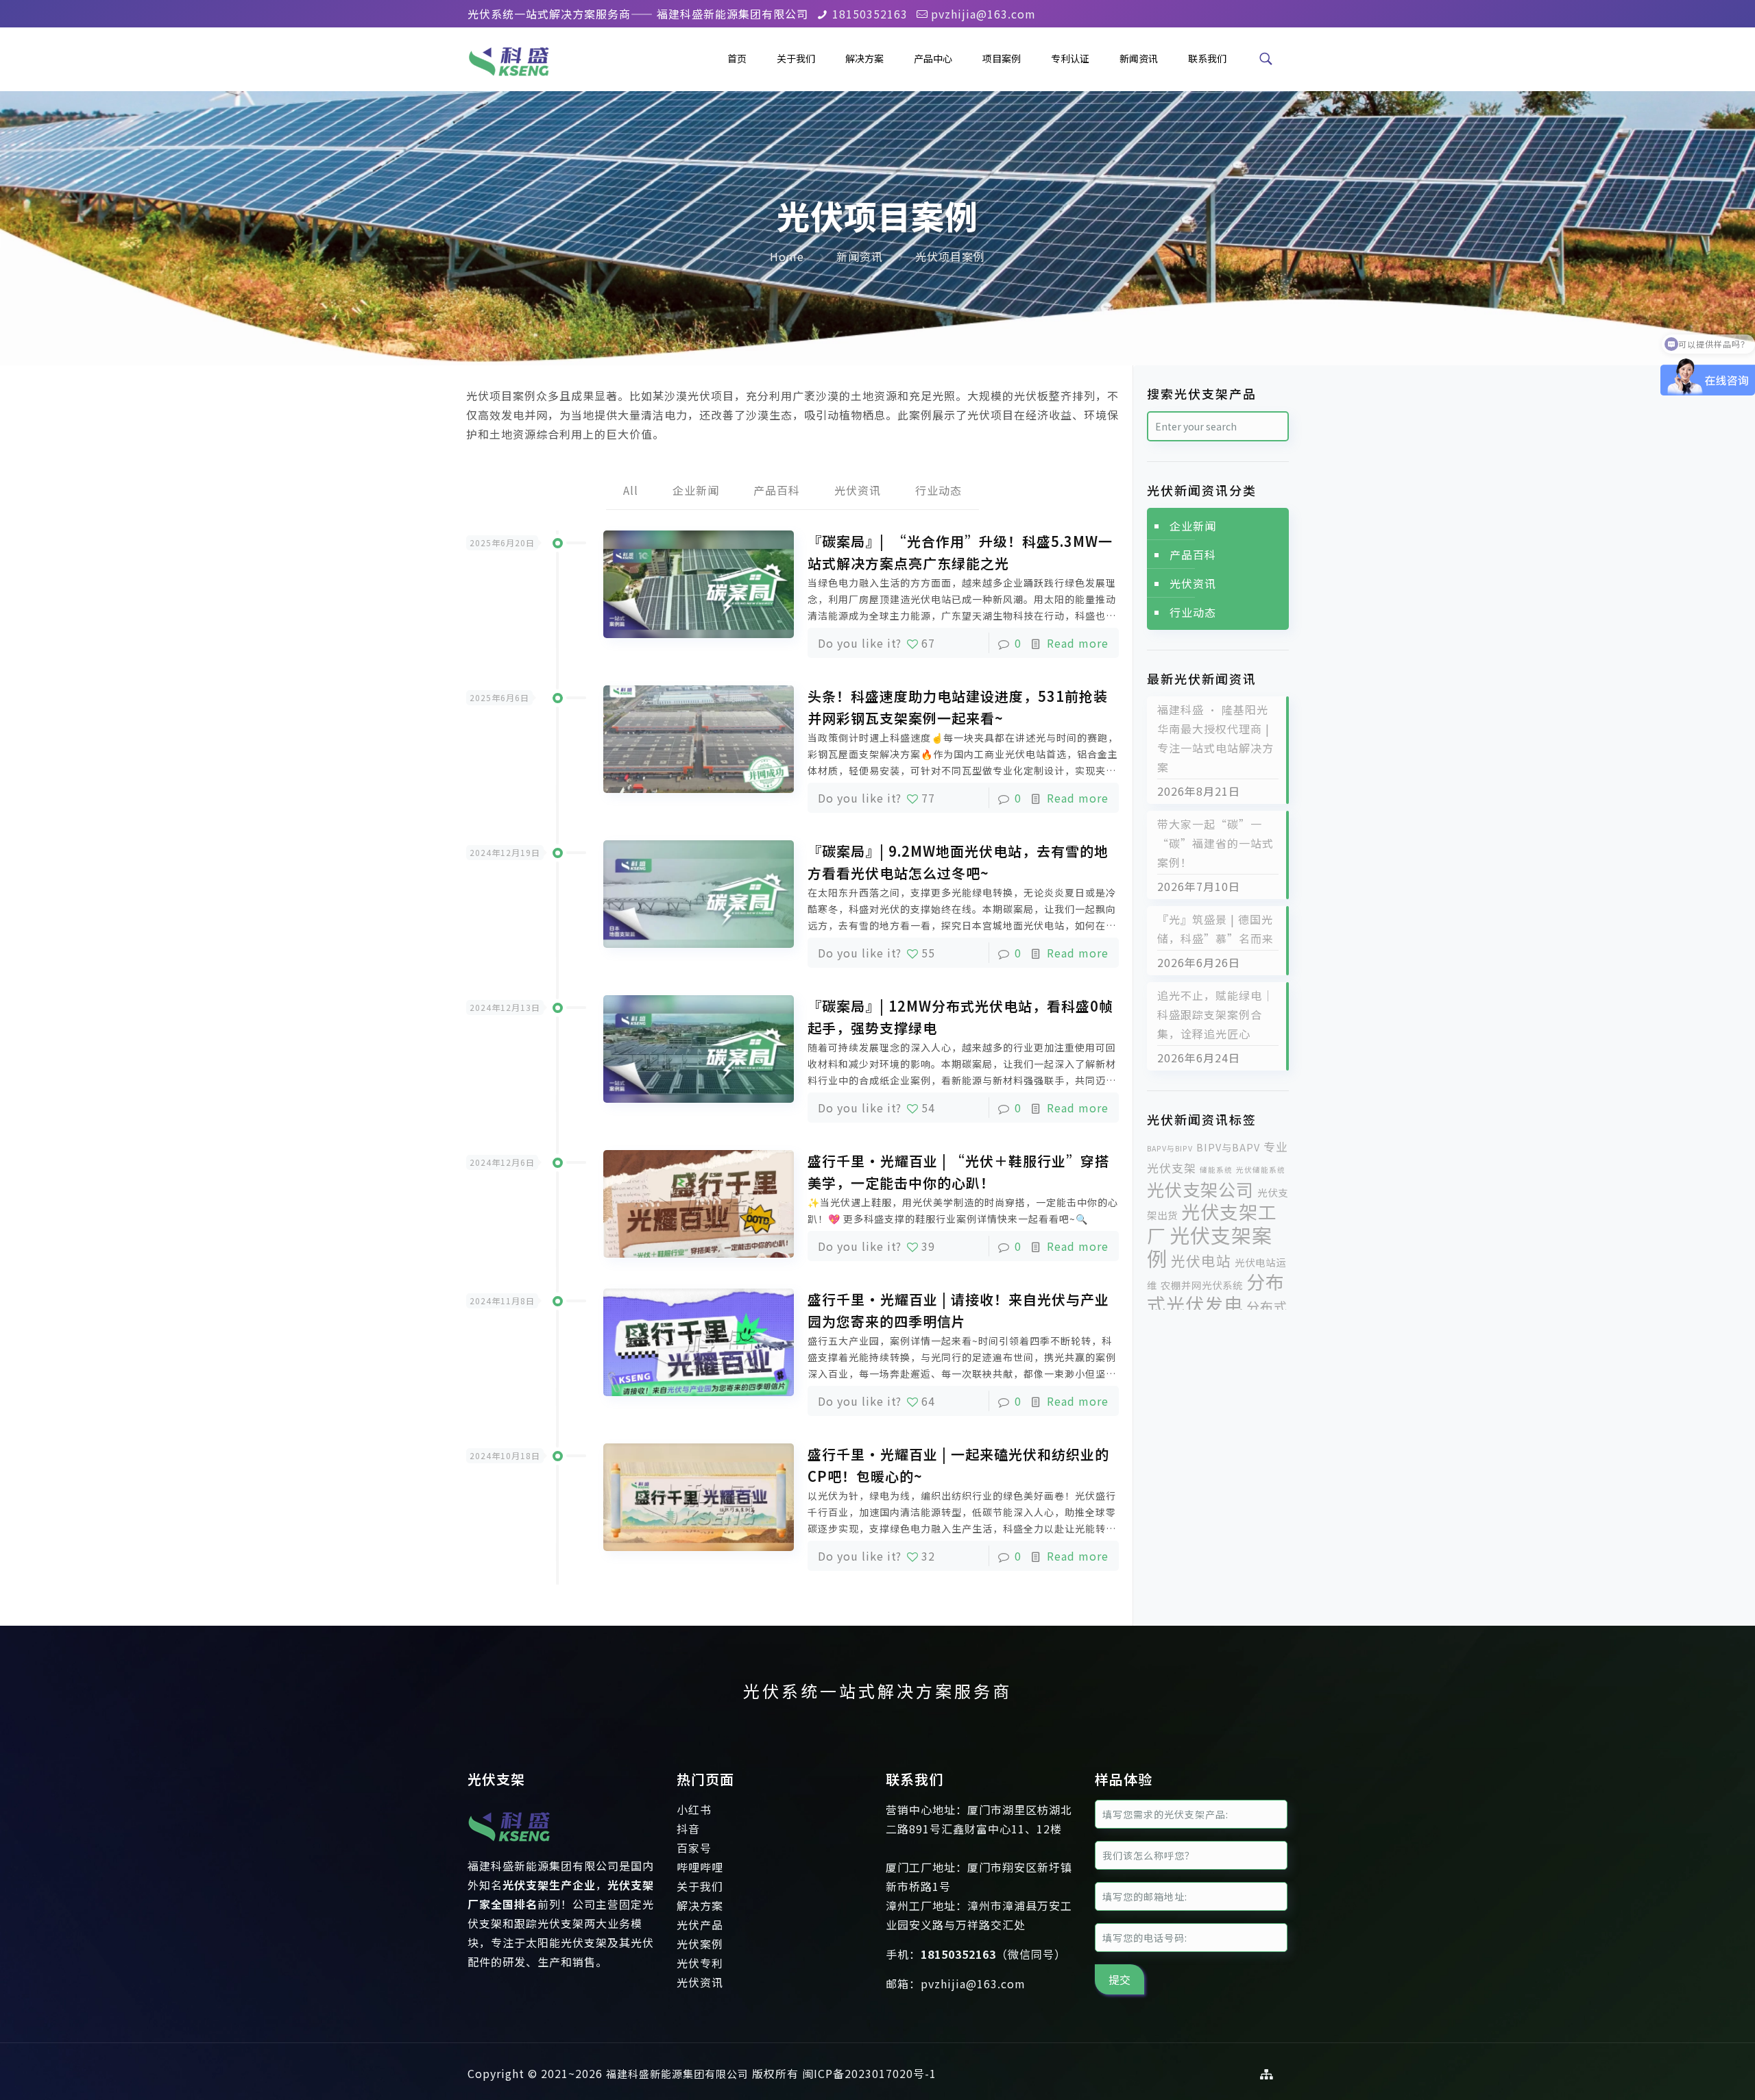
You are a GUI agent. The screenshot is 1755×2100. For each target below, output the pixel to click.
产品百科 (777, 490)
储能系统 (1216, 1170)
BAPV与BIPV (1170, 1148)
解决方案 (700, 1905)
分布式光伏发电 (1216, 1293)
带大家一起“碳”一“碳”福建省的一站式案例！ (1215, 843)
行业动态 (939, 490)
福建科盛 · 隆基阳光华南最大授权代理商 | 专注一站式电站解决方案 (1215, 738)
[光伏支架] (509, 1846)
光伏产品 (700, 1925)
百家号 (694, 1848)
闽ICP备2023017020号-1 (869, 2073)
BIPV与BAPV (1228, 1147)
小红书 (694, 1809)
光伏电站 (1201, 1260)
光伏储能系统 (1261, 1170)
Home (787, 256)
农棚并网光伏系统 (1202, 1285)
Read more (1078, 643)
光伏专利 (700, 1963)
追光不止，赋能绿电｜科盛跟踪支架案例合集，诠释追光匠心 (1215, 1014)
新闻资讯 (860, 256)
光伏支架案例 (1210, 1246)
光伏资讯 (858, 490)
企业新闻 (696, 490)
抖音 (688, 1829)
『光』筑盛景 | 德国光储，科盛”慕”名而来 (1215, 929)
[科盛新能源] (509, 58)
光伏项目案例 (950, 256)
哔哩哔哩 (700, 1867)
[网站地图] (1267, 2074)
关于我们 (700, 1886)
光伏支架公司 (1200, 1189)
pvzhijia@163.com (983, 14)
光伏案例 (700, 1944)
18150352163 (870, 14)
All (631, 490)
